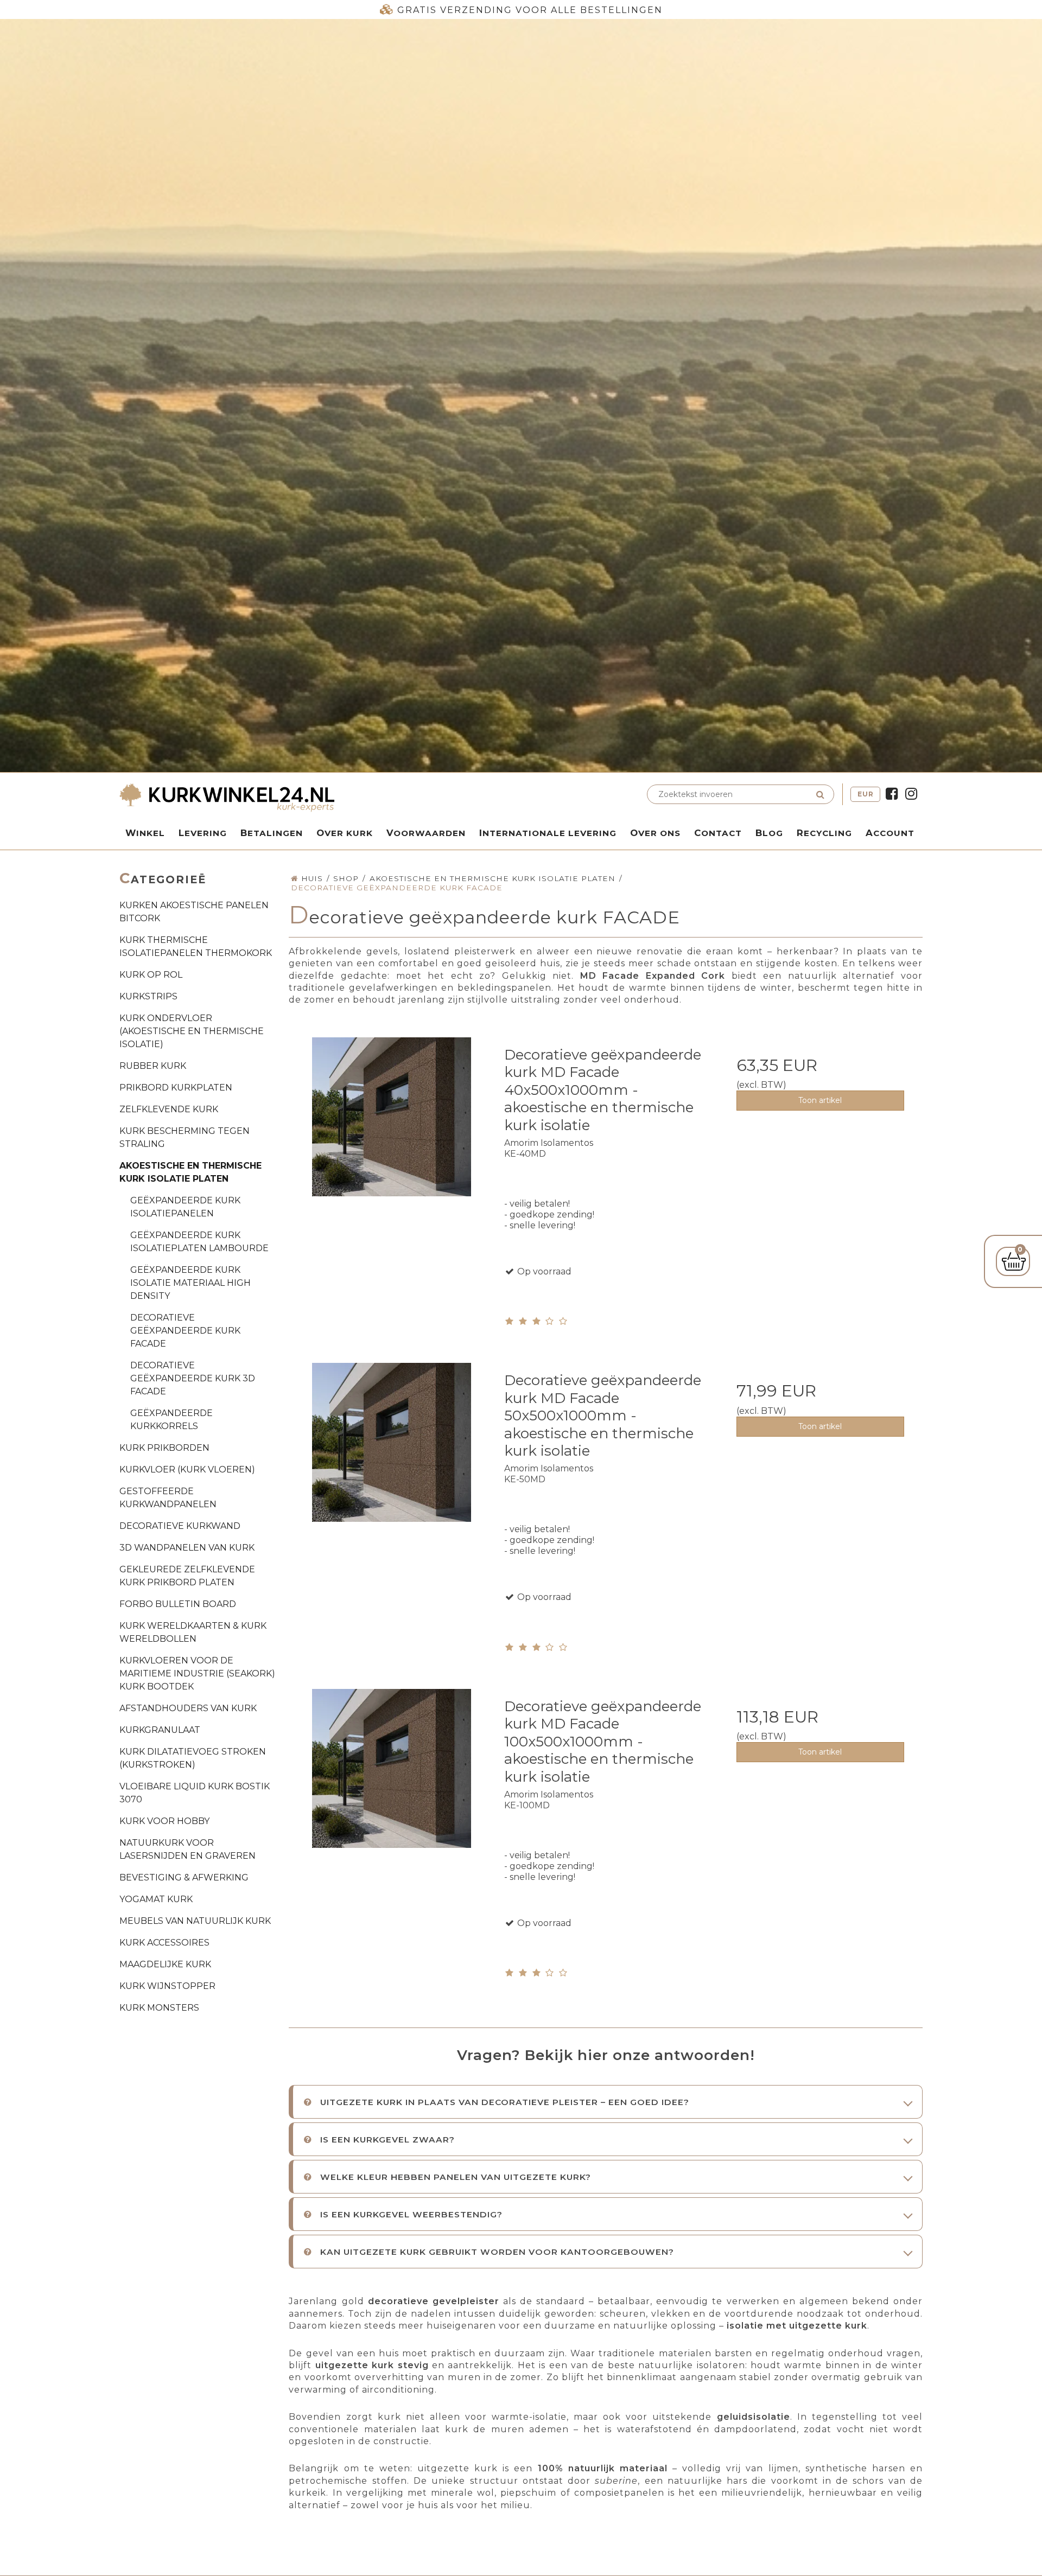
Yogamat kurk (156, 1899)
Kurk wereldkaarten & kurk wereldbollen (193, 1632)
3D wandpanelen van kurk (187, 1548)
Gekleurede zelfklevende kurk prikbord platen (187, 1576)
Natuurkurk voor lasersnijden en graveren (188, 1849)
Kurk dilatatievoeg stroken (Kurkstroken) (193, 1758)
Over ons (655, 833)
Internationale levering (548, 833)
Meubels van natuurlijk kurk (195, 1921)
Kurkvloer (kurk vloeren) (187, 1469)
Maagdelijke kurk (165, 1964)
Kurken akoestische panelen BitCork (194, 912)
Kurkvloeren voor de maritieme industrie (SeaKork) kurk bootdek (197, 1673)
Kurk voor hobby (164, 1821)
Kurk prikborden (164, 1448)
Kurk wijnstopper (167, 1986)
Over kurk (345, 833)
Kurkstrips (148, 996)
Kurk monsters (159, 2008)
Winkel (145, 833)
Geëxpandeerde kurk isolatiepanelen (185, 1207)
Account (890, 833)
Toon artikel (820, 1100)
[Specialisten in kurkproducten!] (317, 799)
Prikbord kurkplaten (176, 1088)
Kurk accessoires (164, 1943)
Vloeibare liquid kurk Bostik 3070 (195, 1793)
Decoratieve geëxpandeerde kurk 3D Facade (193, 1378)
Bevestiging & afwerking (184, 1877)
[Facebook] (892, 794)
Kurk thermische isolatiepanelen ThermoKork (196, 946)
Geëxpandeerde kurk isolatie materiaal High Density (190, 1283)
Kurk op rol (151, 975)
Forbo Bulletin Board (178, 1604)
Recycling (824, 833)
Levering (203, 833)
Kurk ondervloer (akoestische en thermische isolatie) (192, 1031)
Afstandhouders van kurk (188, 1708)
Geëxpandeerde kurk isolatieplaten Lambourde (199, 1242)
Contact (718, 833)
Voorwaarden (426, 833)
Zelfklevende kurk (169, 1109)
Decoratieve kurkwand (180, 1526)
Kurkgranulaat (160, 1730)
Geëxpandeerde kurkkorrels (171, 1420)
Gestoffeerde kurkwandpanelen (168, 1498)
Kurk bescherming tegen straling (185, 1137)
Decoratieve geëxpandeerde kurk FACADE (185, 1331)
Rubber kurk (153, 1066)
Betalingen (272, 833)
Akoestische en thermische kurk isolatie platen (190, 1172)
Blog (769, 833)
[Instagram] (911, 794)
